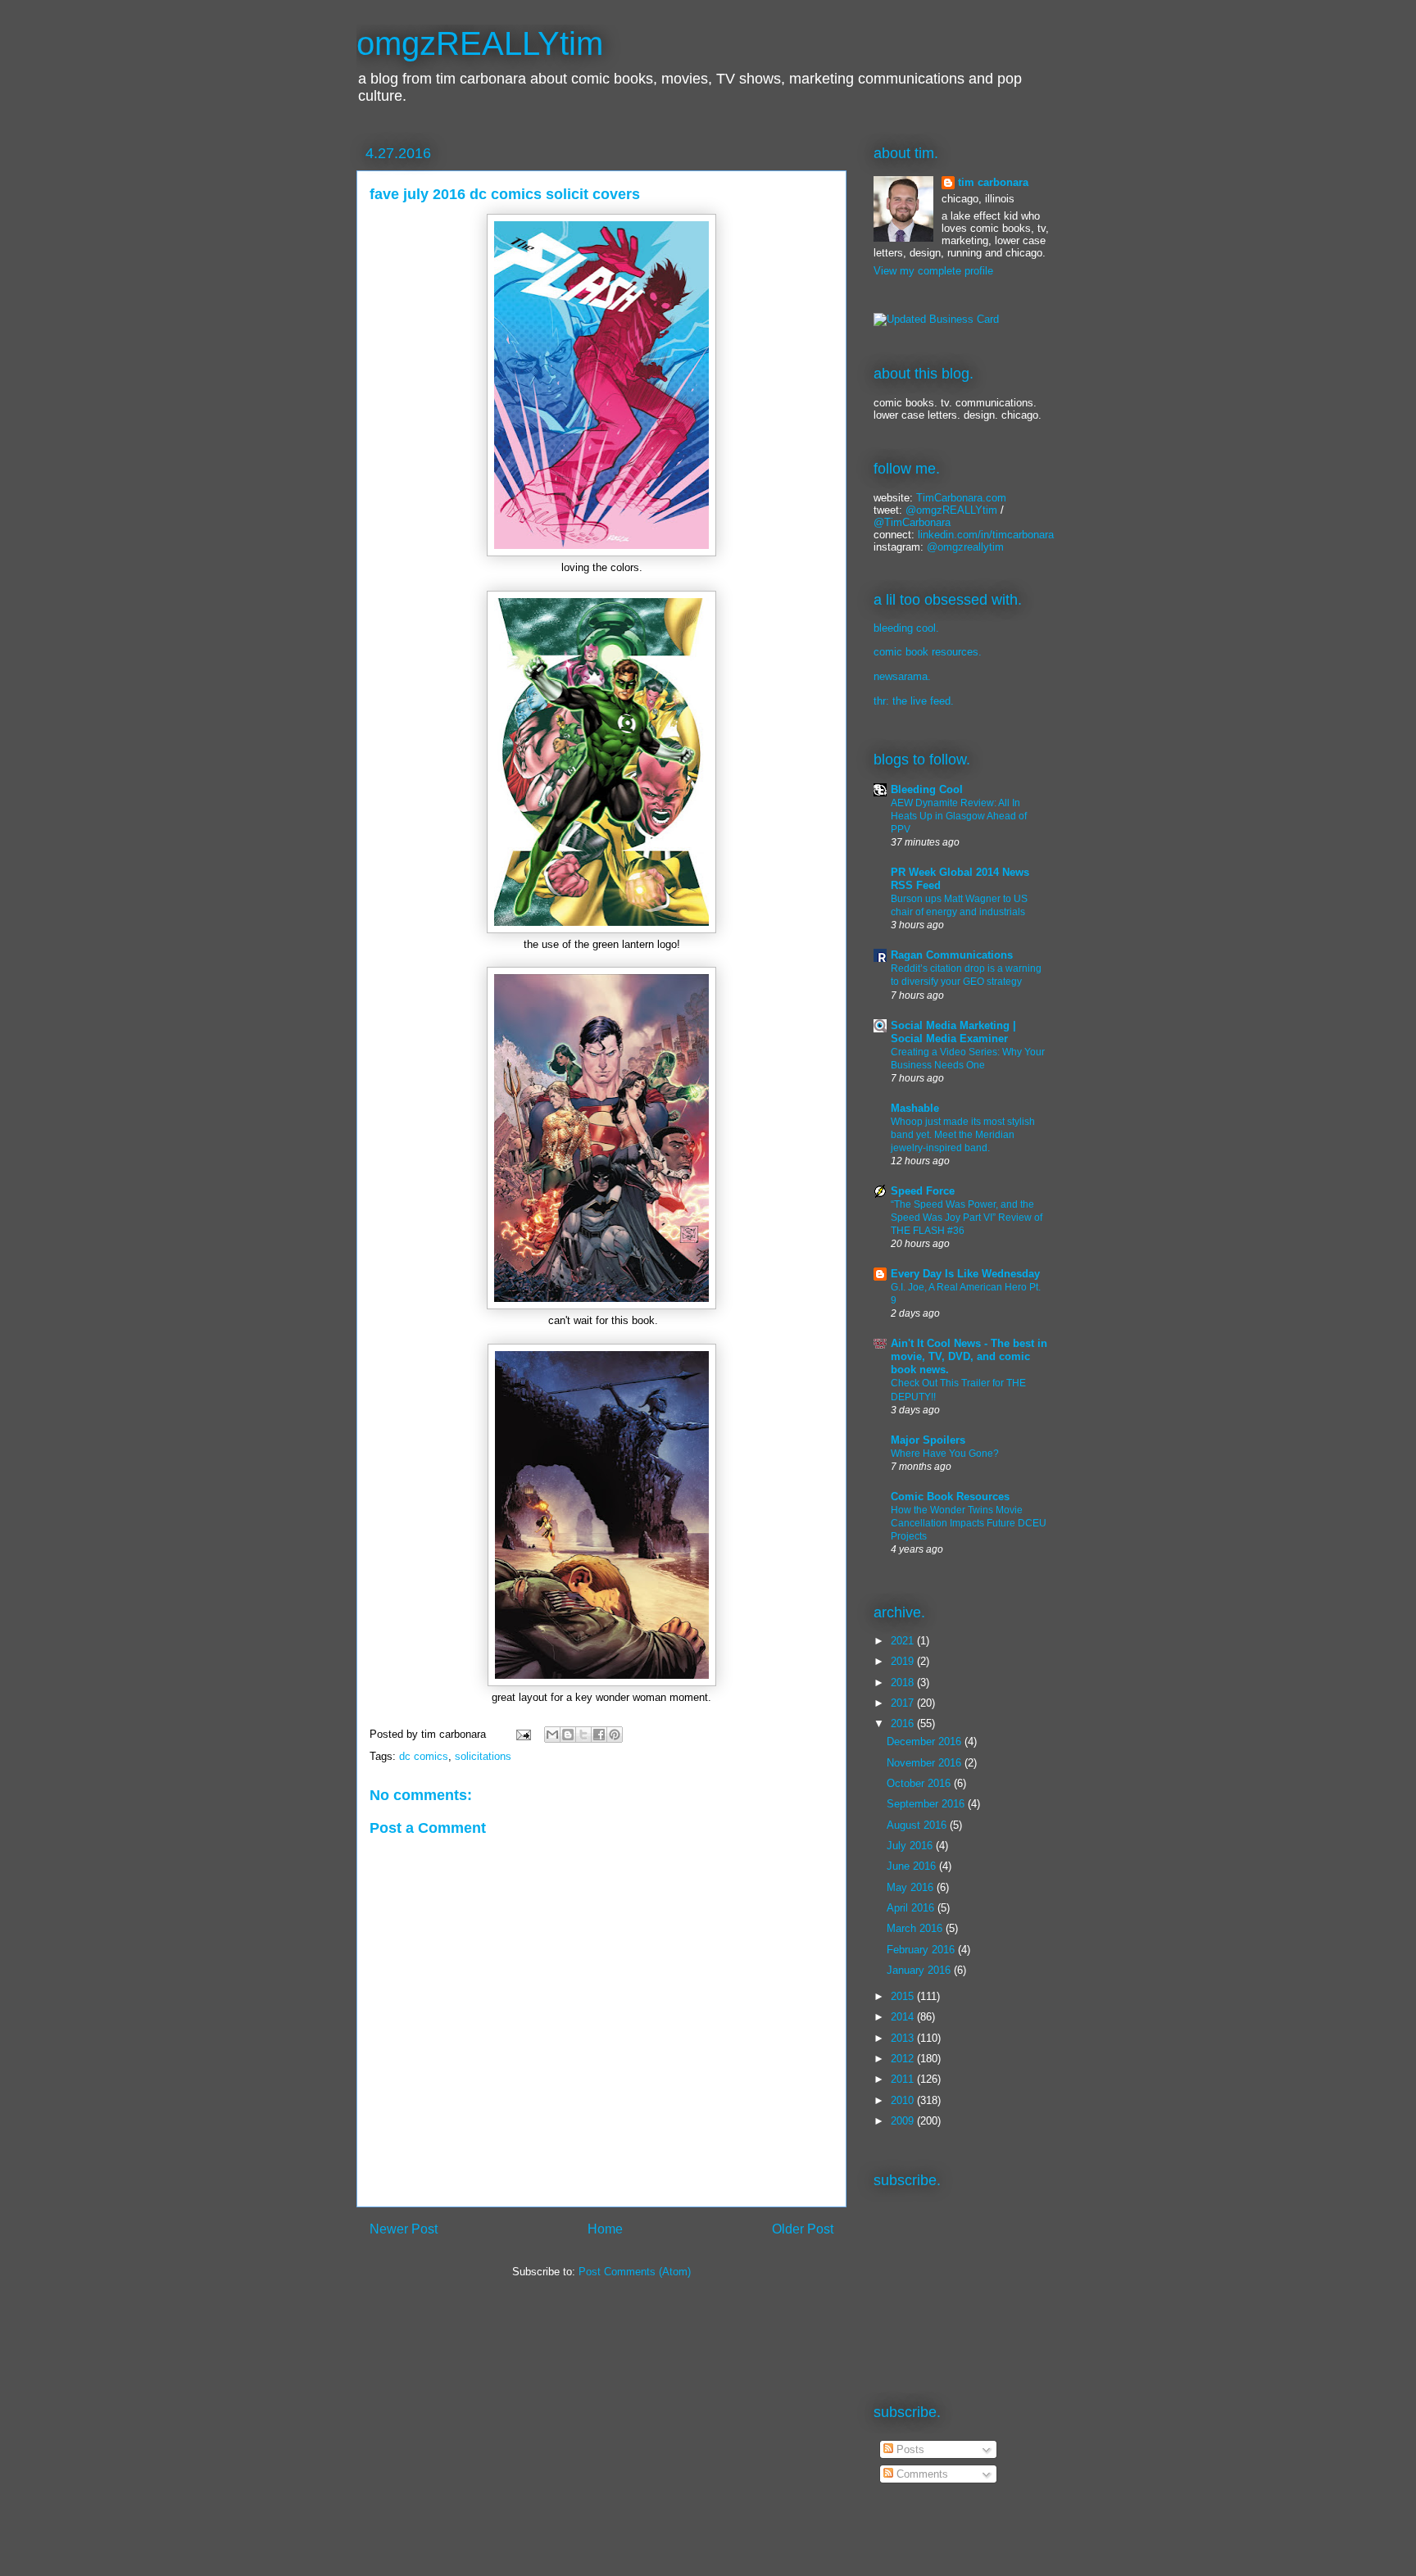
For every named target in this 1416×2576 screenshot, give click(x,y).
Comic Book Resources (950, 1497)
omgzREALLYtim (480, 43)
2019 (904, 1661)
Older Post (803, 2229)
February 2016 (922, 1950)
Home (605, 2229)
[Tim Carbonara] (936, 319)
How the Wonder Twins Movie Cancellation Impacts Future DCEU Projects (969, 1523)
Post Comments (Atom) (635, 2272)
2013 (904, 2038)
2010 (904, 2100)
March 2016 (916, 1928)
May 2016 (912, 1887)
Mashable (915, 1108)
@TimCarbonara (912, 522)
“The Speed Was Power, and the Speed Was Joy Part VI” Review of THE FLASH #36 (967, 1218)
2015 (904, 1996)
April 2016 (912, 1908)
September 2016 (927, 1804)
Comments (921, 2474)
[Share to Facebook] (599, 1735)
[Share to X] (583, 1735)
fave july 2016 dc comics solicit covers (505, 194)
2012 (904, 2059)
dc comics (424, 1756)
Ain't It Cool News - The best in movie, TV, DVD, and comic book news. (969, 1356)
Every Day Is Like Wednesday (965, 1274)
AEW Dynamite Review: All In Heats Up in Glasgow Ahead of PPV (959, 816)
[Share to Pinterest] (615, 1735)
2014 (904, 2017)
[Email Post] (522, 1734)
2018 (904, 1683)
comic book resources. (928, 652)
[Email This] (552, 1735)
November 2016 (926, 1763)
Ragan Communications (952, 955)
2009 (904, 2121)
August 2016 (918, 1825)
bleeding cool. (906, 628)
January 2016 (920, 1970)
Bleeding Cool (927, 789)
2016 (904, 1723)
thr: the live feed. (914, 701)
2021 (904, 1641)
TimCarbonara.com (960, 498)
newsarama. (902, 676)
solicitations (483, 1756)
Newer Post (404, 2229)
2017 (904, 1703)
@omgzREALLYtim (951, 510)
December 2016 (926, 1742)
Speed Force (923, 1191)
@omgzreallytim (965, 547)
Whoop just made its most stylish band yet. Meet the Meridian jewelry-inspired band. (963, 1135)
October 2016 (920, 1783)
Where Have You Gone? (945, 1454)
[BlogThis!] (568, 1735)
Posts (909, 2449)
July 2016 (911, 1846)
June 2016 (913, 1866)
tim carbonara (993, 182)
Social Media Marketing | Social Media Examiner (953, 1032)
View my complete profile (933, 271)
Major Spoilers (928, 1440)
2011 (904, 2079)
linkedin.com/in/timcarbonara (986, 535)
